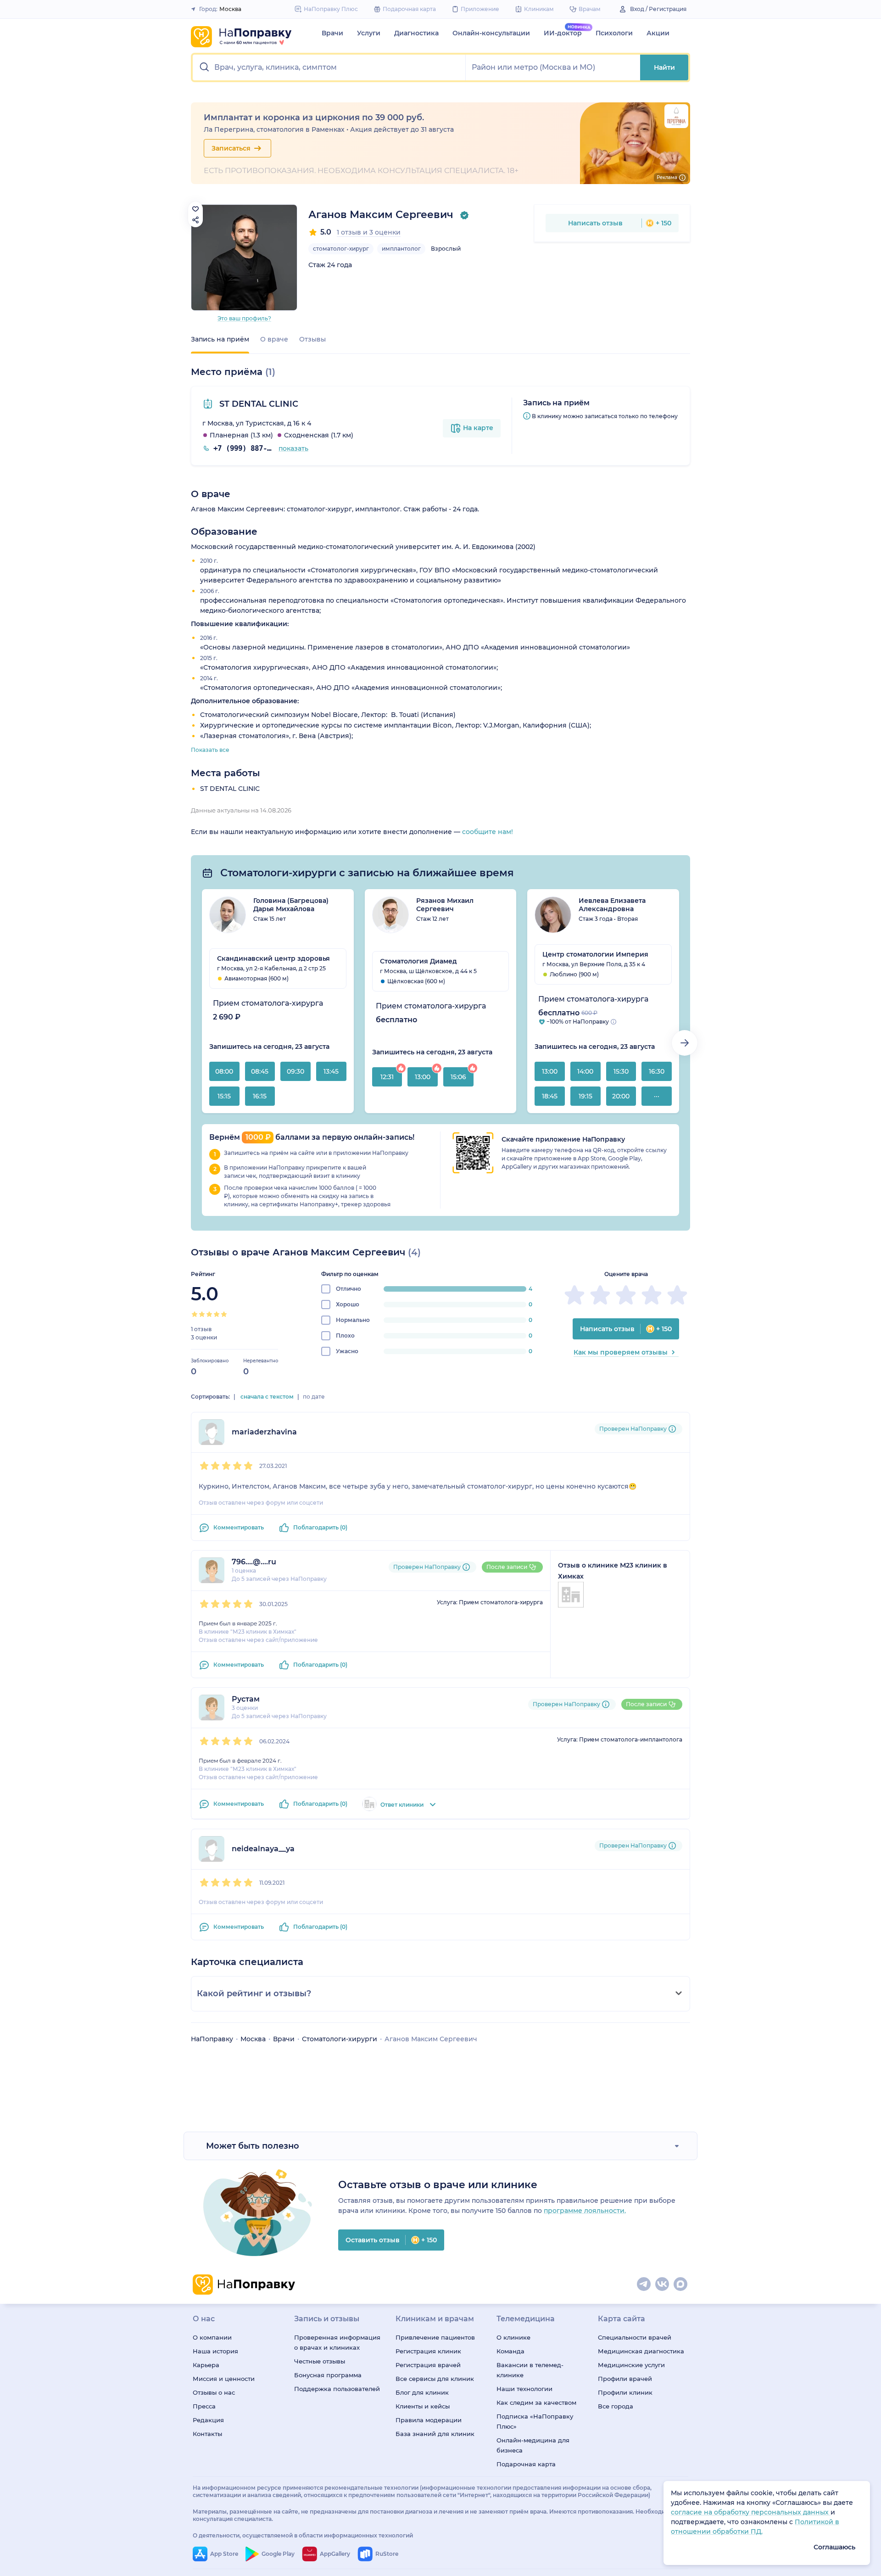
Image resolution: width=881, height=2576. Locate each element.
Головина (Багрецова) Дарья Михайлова (291, 905)
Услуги (369, 33)
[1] (195, 1314)
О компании (212, 2337)
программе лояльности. (585, 2211)
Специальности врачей (635, 2337)
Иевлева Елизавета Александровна (612, 905)
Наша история (215, 2351)
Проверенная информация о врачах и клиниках (337, 2342)
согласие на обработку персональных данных (751, 2512)
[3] (209, 1314)
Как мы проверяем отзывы (621, 1352)
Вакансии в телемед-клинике (530, 2370)
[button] (329, 67)
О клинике (513, 2337)
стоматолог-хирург (341, 249)
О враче (274, 339)
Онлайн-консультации (491, 33)
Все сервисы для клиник (435, 2379)
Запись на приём (220, 339)
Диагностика (416, 33)
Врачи (332, 33)
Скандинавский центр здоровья (273, 958)
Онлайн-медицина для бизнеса (533, 2445)
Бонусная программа (328, 2375)
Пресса (204, 2406)
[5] (224, 1314)
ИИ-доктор (563, 33)
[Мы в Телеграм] (644, 2285)
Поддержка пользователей (337, 2389)
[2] (202, 1314)
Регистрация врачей (428, 2365)
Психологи (614, 33)
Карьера (206, 2365)
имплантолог (401, 249)
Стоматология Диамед (418, 961)
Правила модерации (429, 2420)
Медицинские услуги (631, 2365)
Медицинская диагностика (641, 2351)
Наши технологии (524, 2389)
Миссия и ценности (224, 2379)
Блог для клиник (422, 2392)
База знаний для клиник (435, 2434)
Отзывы (312, 339)
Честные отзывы (320, 2361)
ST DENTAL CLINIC (258, 404)
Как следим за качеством (536, 2402)
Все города (616, 2406)
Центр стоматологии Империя (595, 954)
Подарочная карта (526, 2464)
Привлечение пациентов (435, 2337)
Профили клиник (625, 2392)
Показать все (210, 750)
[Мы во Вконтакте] (663, 2285)
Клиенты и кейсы (423, 2406)
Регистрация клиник (428, 2351)
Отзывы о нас (214, 2392)
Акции (658, 33)
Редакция (208, 2420)
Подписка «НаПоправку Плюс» (535, 2421)
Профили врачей (625, 2379)
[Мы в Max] (681, 2285)
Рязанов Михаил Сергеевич (445, 905)
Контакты (207, 2434)
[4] (217, 1314)
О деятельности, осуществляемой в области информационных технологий (303, 2535)
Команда (510, 2351)
